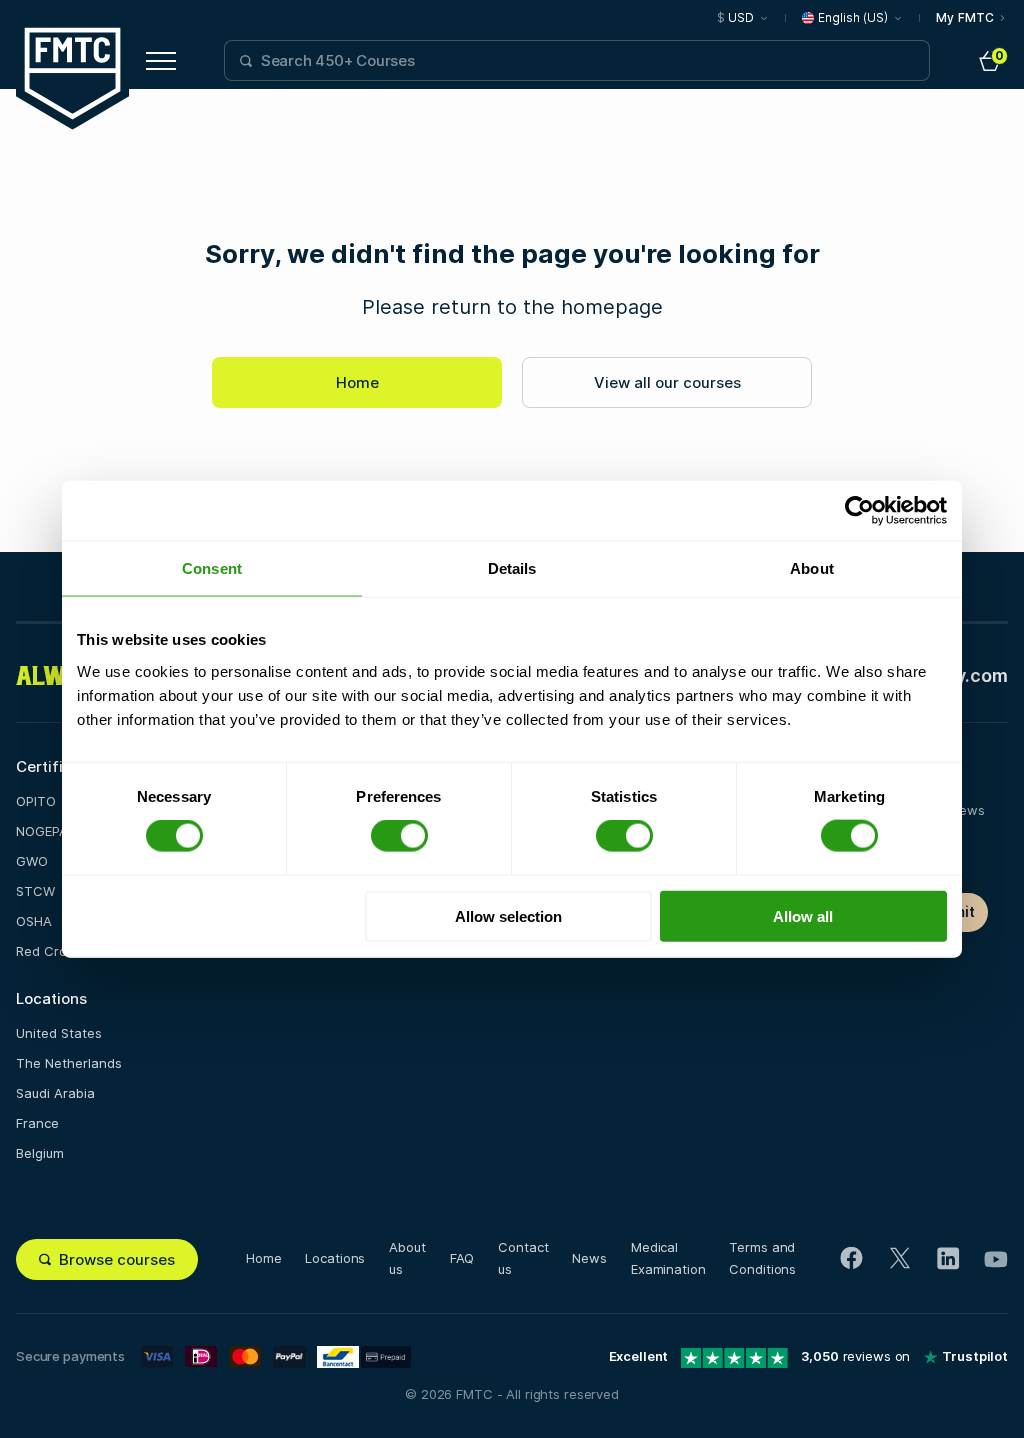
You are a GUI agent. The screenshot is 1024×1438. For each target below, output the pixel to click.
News (589, 1258)
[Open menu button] (161, 61)
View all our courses (667, 382)
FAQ (462, 1258)
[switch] (399, 836)
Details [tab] (512, 568)
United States (59, 1033)
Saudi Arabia (55, 1093)
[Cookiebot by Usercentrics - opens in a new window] (859, 511)
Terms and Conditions (762, 1258)
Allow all (803, 915)
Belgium (40, 1153)
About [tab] (812, 568)
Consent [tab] (212, 568)
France (37, 1123)
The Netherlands (69, 1063)
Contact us (523, 1258)
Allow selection (508, 915)
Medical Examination (668, 1258)
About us (407, 1258)
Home (357, 382)
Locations (335, 1258)
